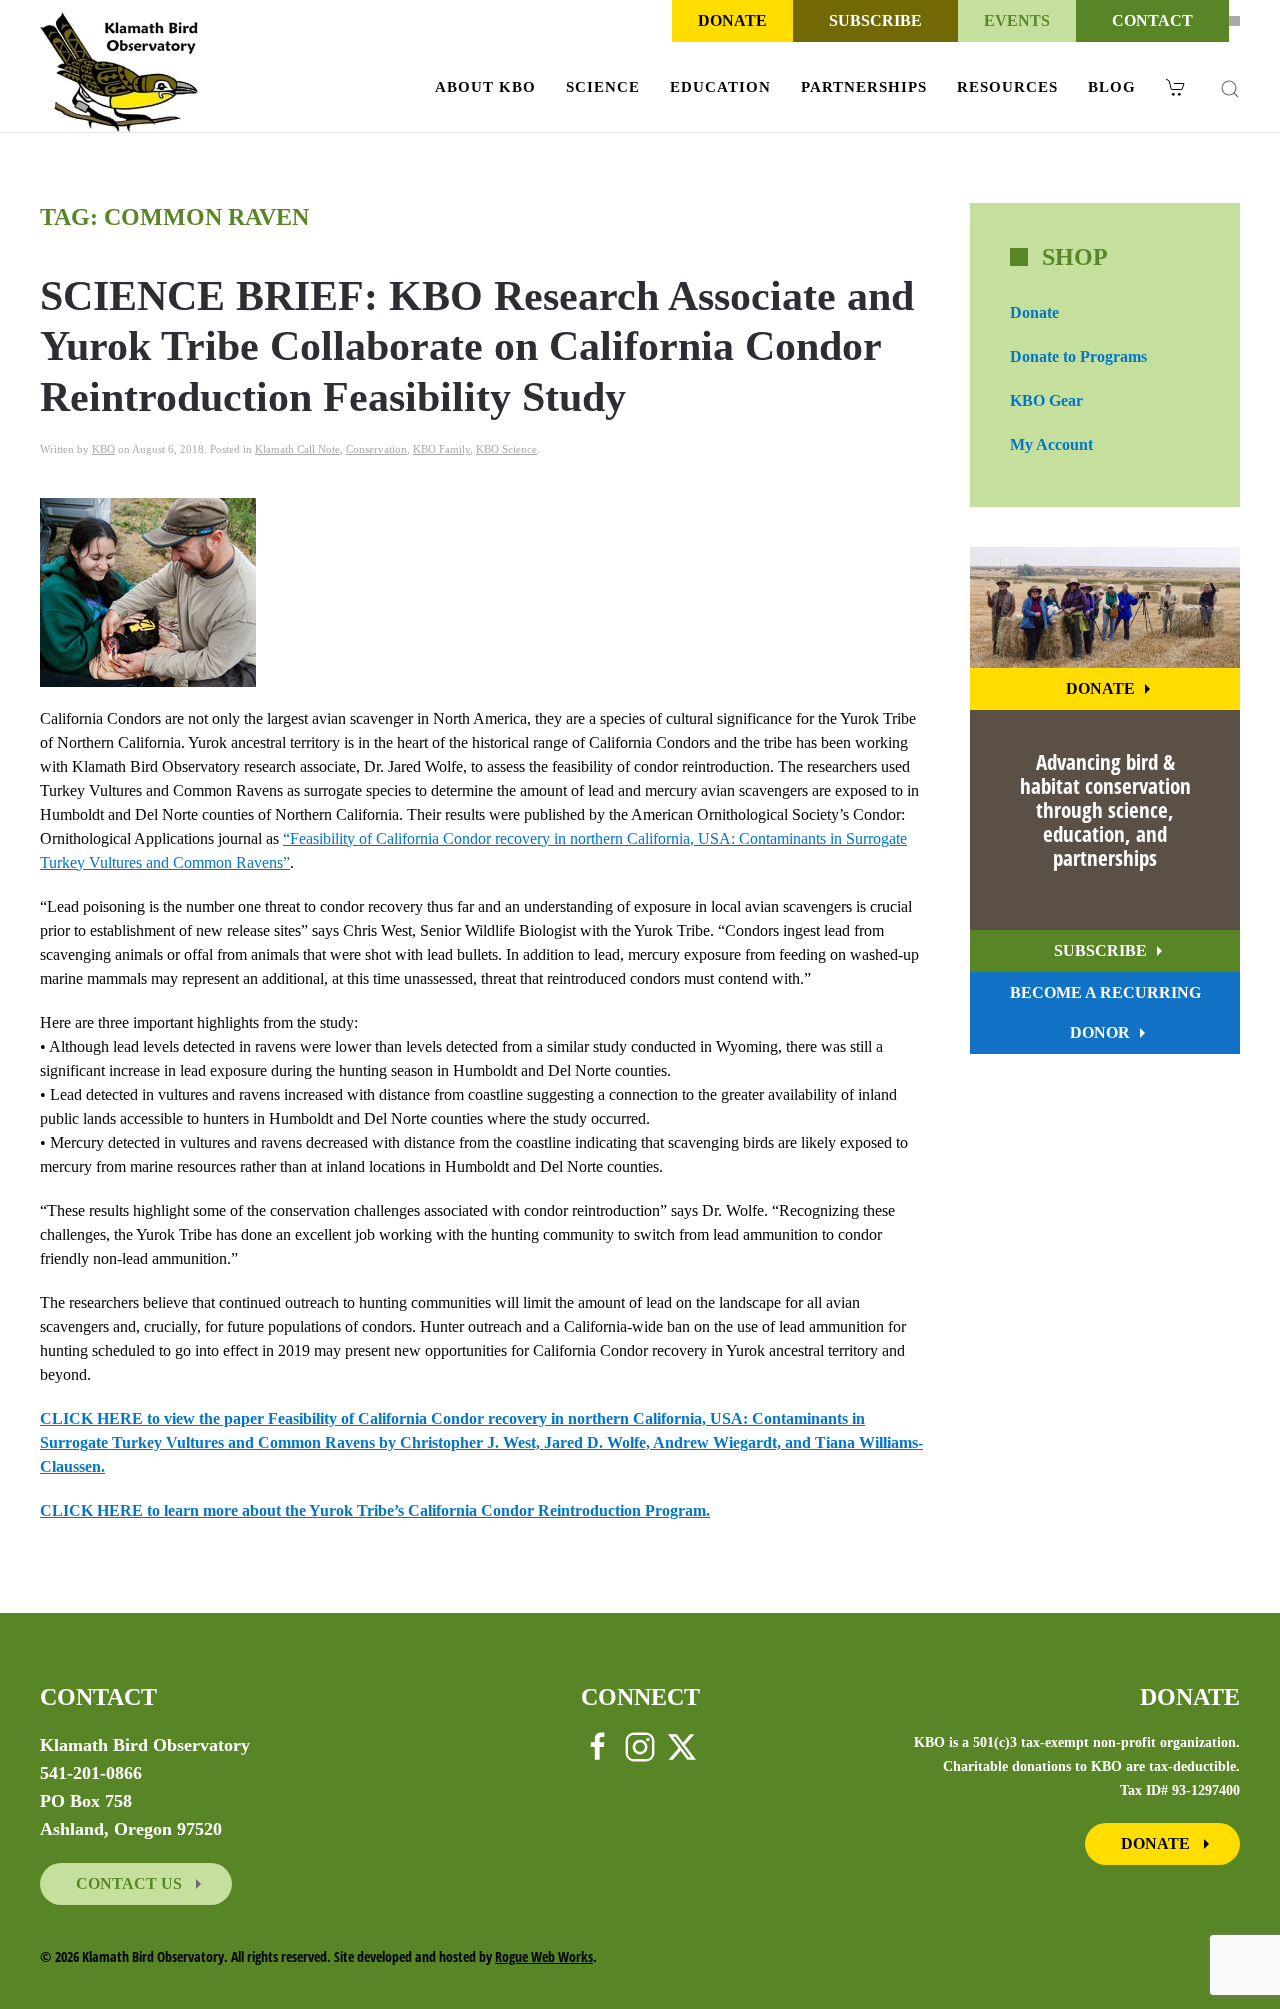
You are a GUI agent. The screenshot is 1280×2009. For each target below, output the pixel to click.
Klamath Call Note (297, 449)
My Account (1051, 444)
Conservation (376, 449)
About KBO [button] (485, 87)
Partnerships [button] (864, 87)
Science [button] (603, 87)
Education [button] (720, 87)
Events (1017, 20)
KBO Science (506, 449)
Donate (732, 20)
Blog (1112, 87)
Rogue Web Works (544, 1956)
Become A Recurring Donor (1105, 1012)
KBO (103, 449)
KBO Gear (1046, 400)
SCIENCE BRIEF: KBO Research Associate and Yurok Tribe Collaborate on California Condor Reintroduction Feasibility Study (477, 346)
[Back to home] (119, 72)
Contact (1152, 20)
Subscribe (875, 20)
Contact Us (131, 1883)
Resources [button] (1007, 87)
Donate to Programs (1078, 356)
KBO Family (441, 449)
